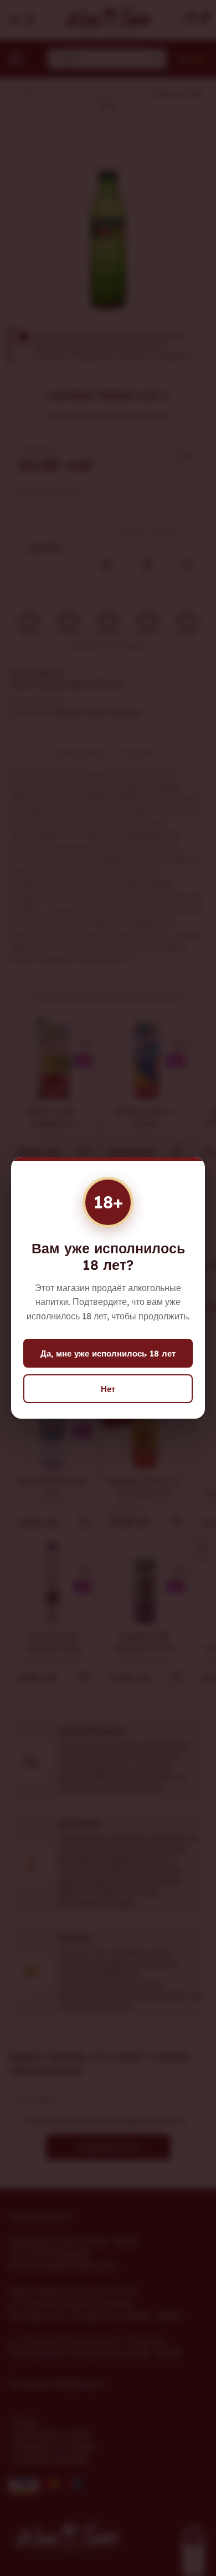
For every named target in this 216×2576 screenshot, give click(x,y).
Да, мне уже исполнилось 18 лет (108, 1353)
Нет (108, 1389)
